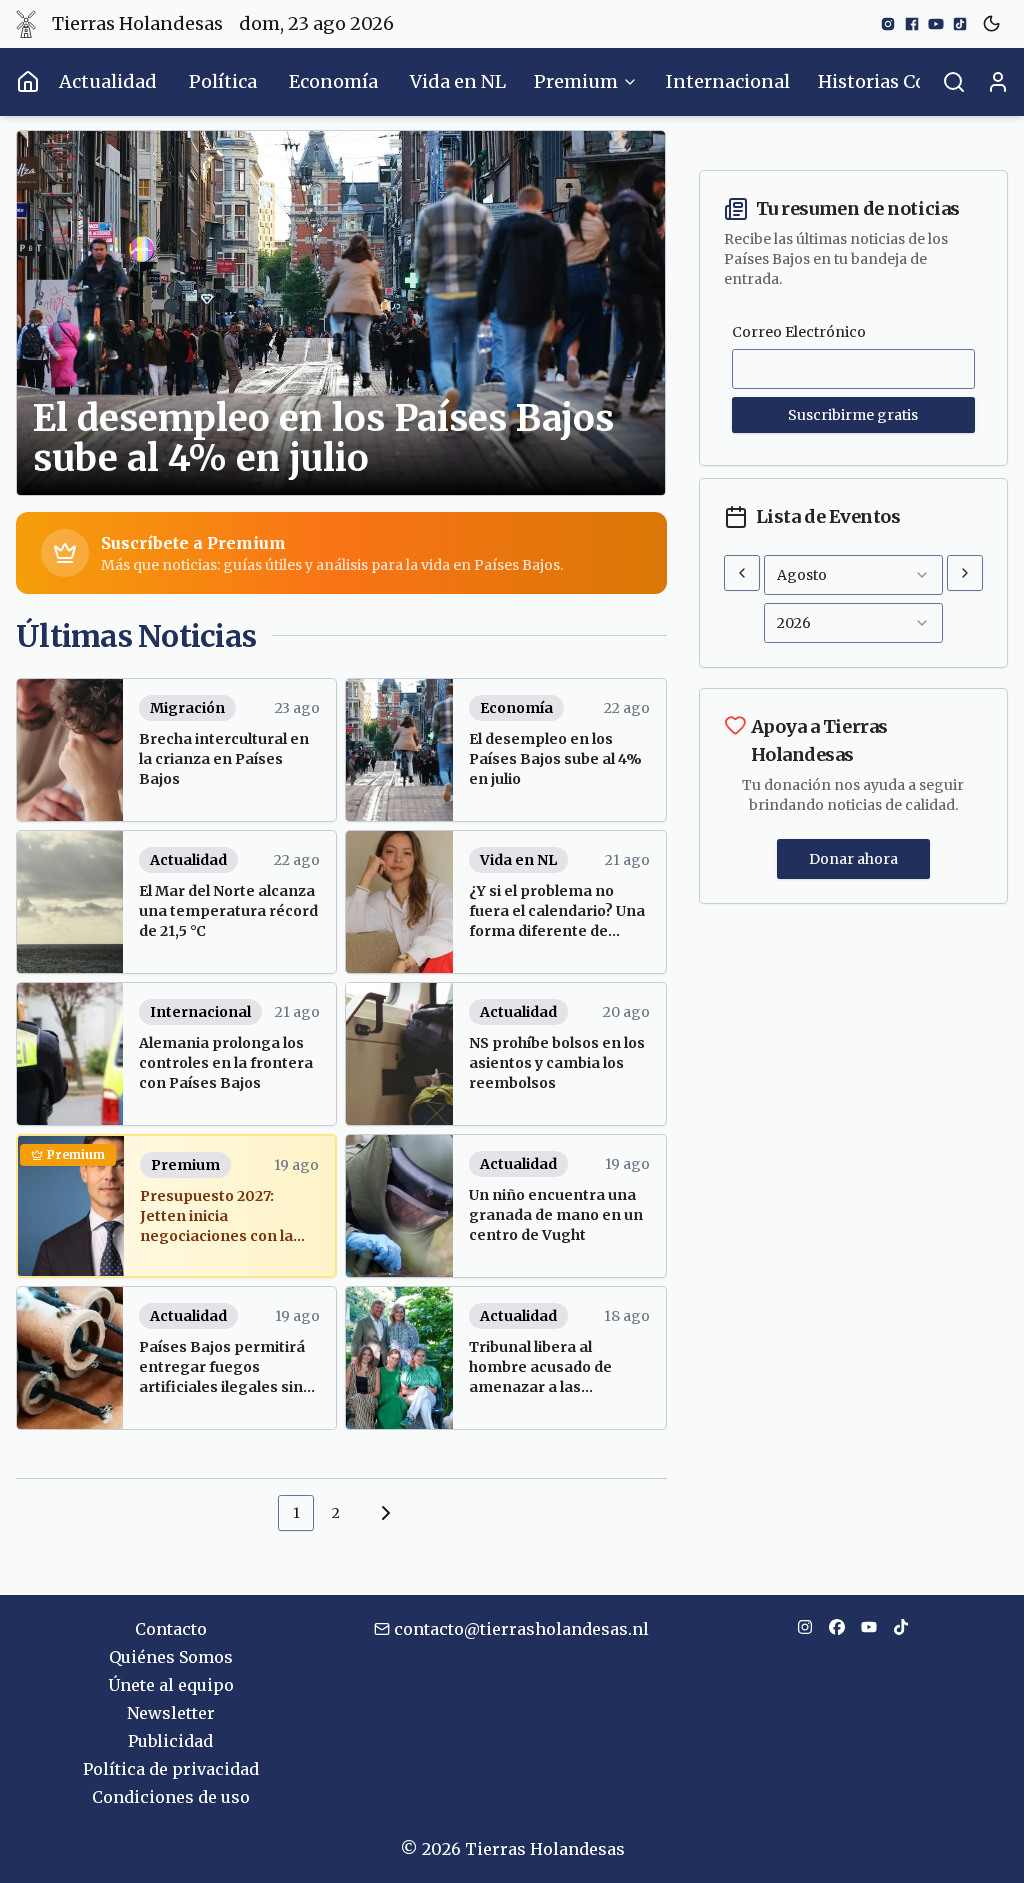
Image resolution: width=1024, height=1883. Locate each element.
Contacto (171, 1629)
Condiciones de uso (171, 1797)
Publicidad (170, 1741)
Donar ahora (853, 859)
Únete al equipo (171, 1685)
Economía (333, 81)
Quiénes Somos (171, 1657)
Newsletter (171, 1713)
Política (223, 81)
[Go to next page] (383, 1513)
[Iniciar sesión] (998, 82)
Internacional (728, 81)
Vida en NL (458, 81)
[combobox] (853, 575)
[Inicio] (27, 82)
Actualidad (108, 81)
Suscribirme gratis (853, 415)
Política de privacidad (171, 1769)
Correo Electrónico (799, 332)
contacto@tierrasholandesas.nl (521, 1629)
